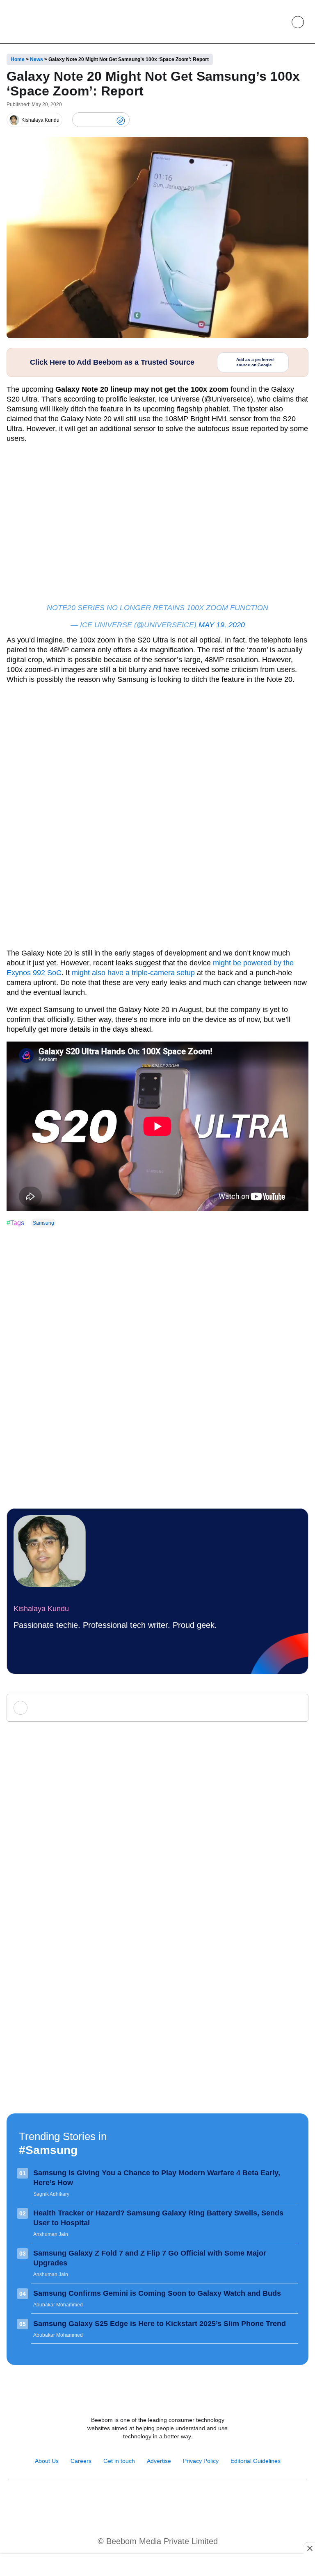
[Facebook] (94, 120)
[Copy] (121, 120)
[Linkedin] (166, 2500)
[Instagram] (131, 2500)
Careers (81, 2461)
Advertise (159, 2461)
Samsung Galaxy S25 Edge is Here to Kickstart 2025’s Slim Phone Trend (160, 2324)
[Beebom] (37, 22)
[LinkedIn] (80, 120)
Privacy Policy (201, 2461)
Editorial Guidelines (256, 2461)
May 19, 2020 (222, 625)
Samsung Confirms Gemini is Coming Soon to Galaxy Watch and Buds (157, 2293)
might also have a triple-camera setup (133, 973)
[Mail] (184, 2500)
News (37, 59)
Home (18, 59)
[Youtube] (149, 2500)
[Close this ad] (309, 2548)
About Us (47, 2461)
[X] (107, 120)
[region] (157, 2566)
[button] (279, 22)
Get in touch (119, 2461)
